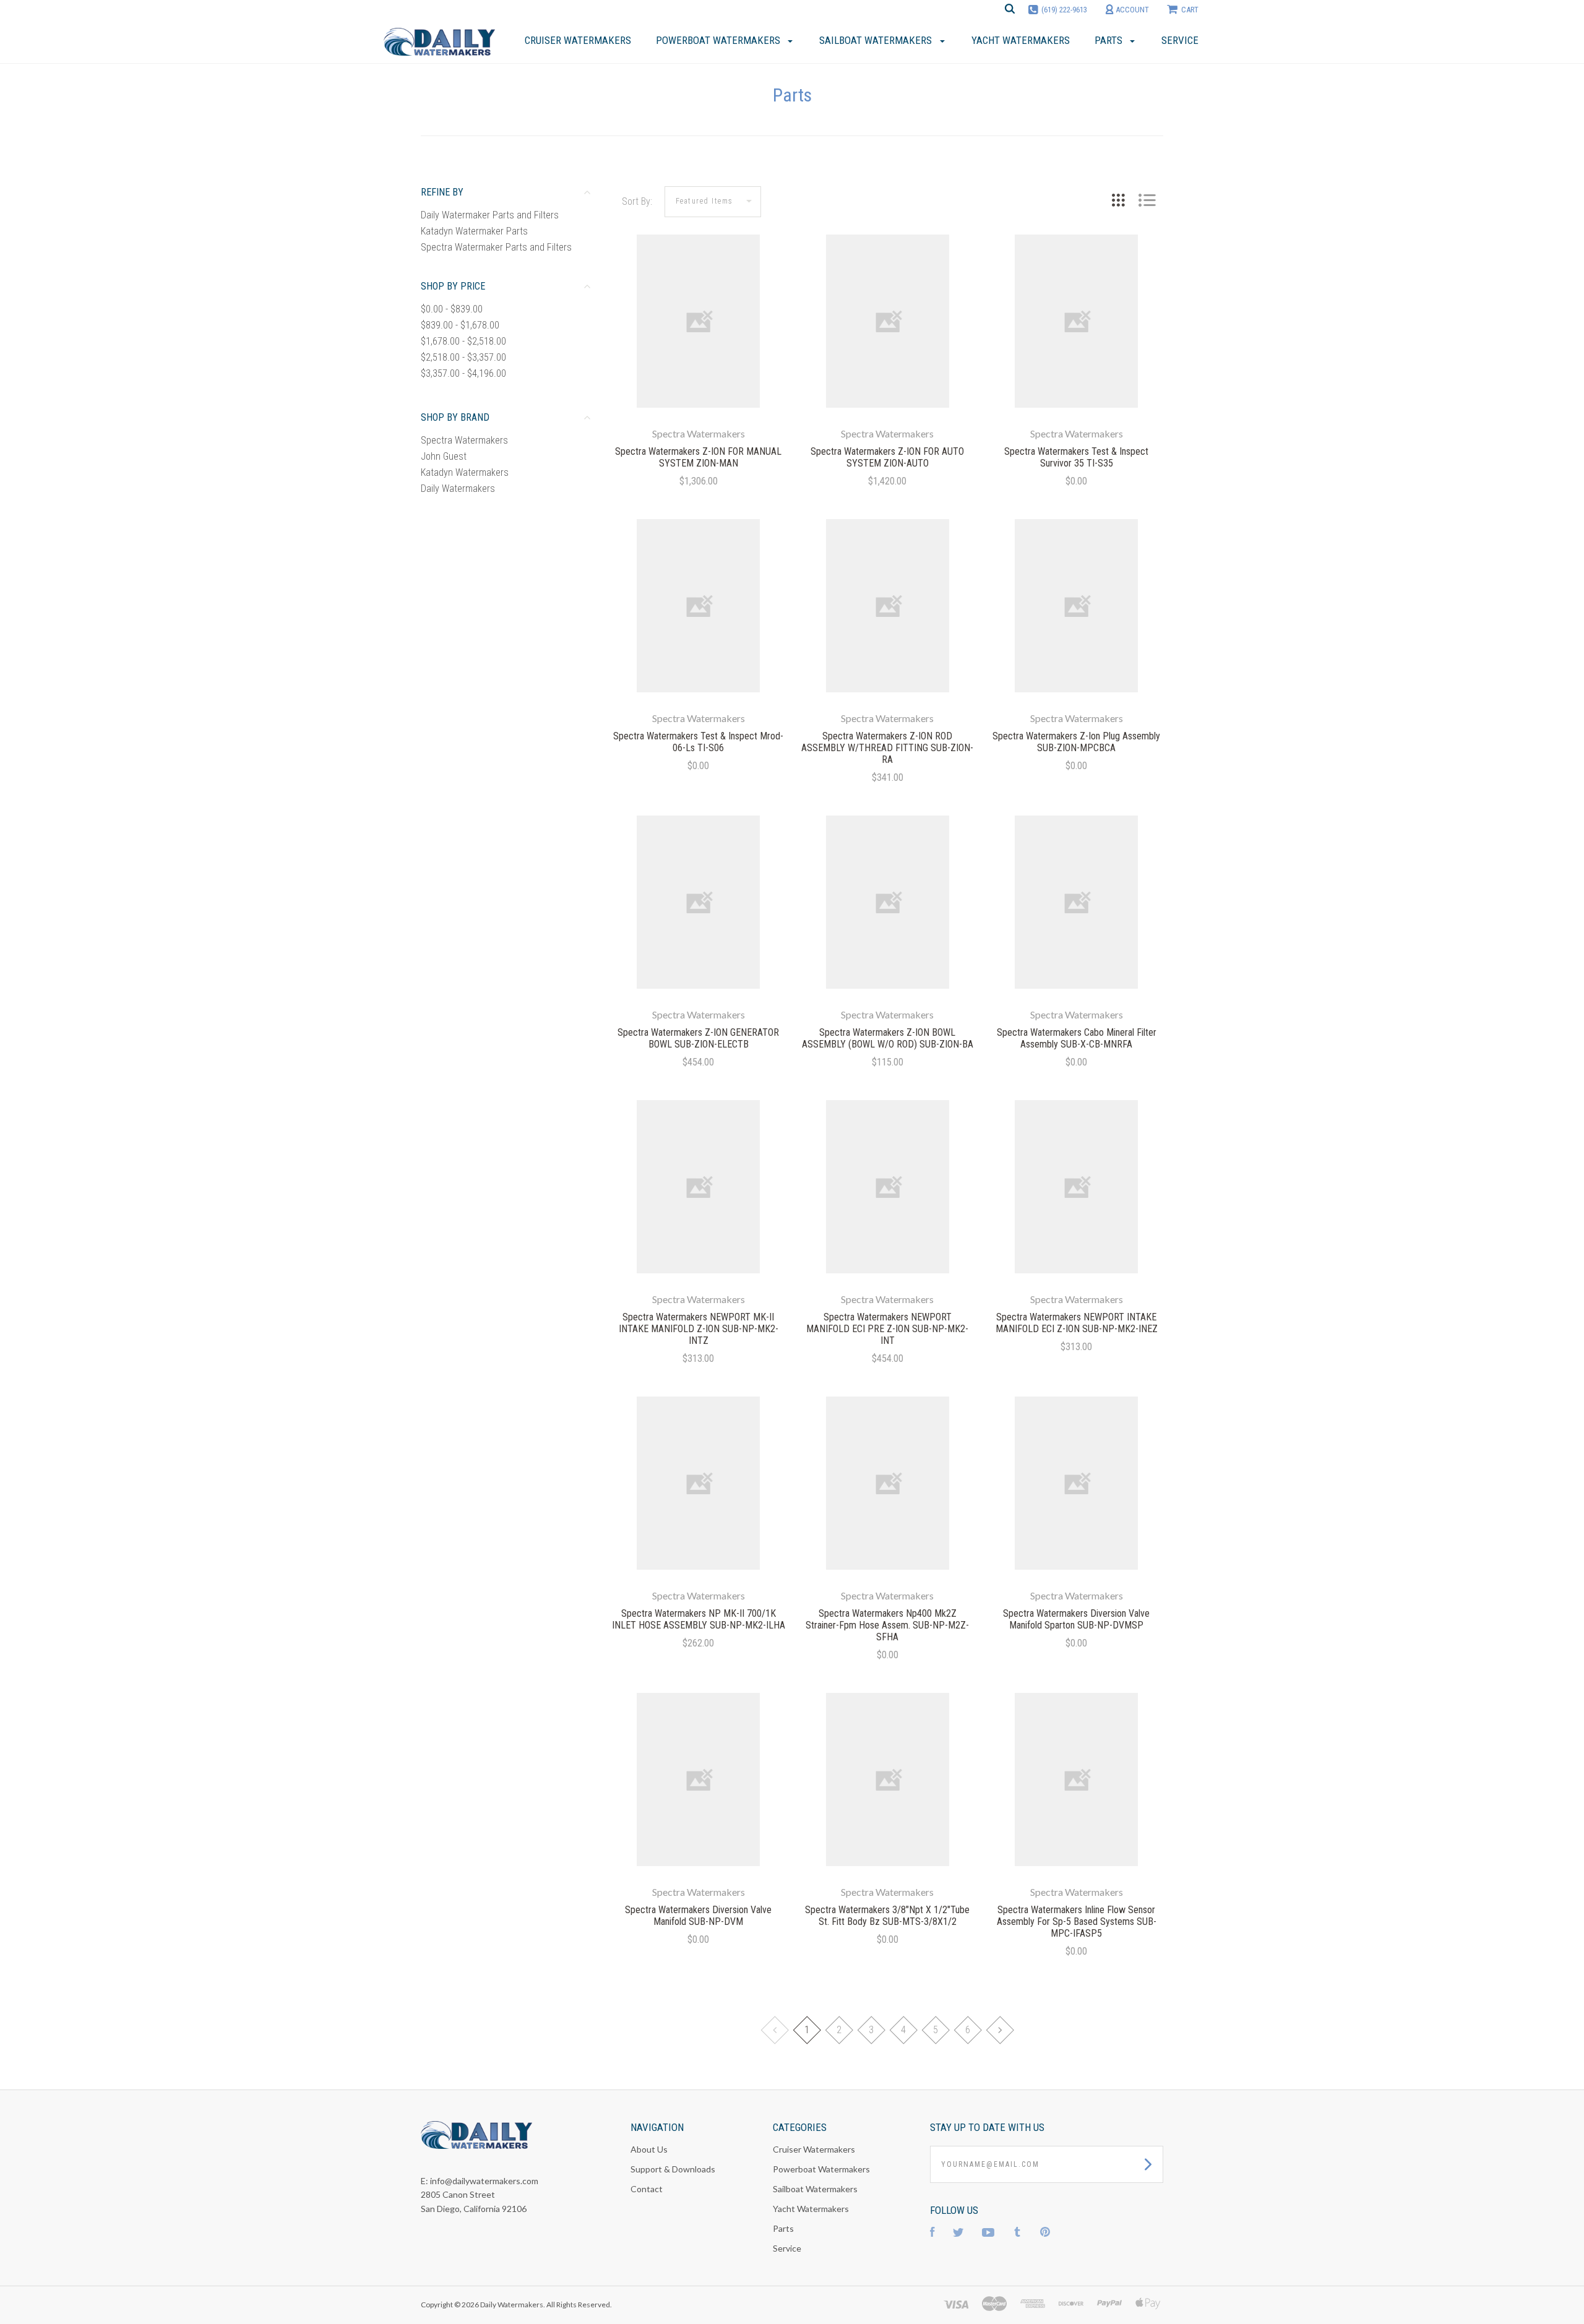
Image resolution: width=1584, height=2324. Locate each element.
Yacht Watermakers (811, 2209)
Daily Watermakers (458, 488)
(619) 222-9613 (1064, 10)
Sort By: (637, 201)
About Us (649, 2149)
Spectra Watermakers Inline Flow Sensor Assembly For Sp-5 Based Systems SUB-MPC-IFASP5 (1077, 1922)
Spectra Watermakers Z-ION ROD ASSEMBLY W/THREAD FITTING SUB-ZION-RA (887, 748)
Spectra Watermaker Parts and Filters (496, 247)
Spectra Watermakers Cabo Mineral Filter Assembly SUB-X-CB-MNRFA (1077, 1038)
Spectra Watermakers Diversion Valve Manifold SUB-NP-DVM (698, 1916)
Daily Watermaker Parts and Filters (490, 215)
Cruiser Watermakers (814, 2149)
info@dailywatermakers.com (484, 2181)
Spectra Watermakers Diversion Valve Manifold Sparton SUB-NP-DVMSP (1076, 1619)
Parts (783, 2228)
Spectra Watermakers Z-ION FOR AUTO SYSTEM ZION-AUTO (887, 457)
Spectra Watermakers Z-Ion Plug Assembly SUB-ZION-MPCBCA (1076, 742)
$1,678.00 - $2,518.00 (463, 341)
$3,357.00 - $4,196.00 (463, 373)
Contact (647, 2189)
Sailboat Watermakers (815, 2189)
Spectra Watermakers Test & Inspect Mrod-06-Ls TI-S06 (698, 742)
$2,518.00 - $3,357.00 (463, 357)
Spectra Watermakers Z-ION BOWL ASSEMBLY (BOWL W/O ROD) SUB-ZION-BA (888, 1038)
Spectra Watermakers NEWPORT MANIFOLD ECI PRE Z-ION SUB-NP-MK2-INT (887, 1329)
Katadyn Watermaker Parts (474, 231)
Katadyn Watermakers (465, 472)
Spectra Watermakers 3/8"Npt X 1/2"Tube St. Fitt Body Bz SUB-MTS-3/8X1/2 (887, 1916)
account (1131, 10)
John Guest (444, 456)
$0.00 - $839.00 (452, 309)
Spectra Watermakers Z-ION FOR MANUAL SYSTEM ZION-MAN (698, 457)
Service (787, 2248)
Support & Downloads (673, 2169)
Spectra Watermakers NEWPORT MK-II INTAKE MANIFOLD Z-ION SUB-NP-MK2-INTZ (699, 1329)
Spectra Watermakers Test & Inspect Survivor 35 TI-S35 (1076, 457)
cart (1190, 10)
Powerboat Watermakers (821, 2169)
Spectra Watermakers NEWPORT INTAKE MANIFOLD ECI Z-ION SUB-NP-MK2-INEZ (1077, 1323)
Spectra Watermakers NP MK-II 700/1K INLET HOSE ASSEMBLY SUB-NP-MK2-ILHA (699, 1619)
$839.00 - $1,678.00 (460, 325)
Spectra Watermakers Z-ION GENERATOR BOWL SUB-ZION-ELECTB (698, 1038)
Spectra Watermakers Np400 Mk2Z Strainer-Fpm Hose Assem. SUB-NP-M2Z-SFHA (887, 1625)
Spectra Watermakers (464, 440)
